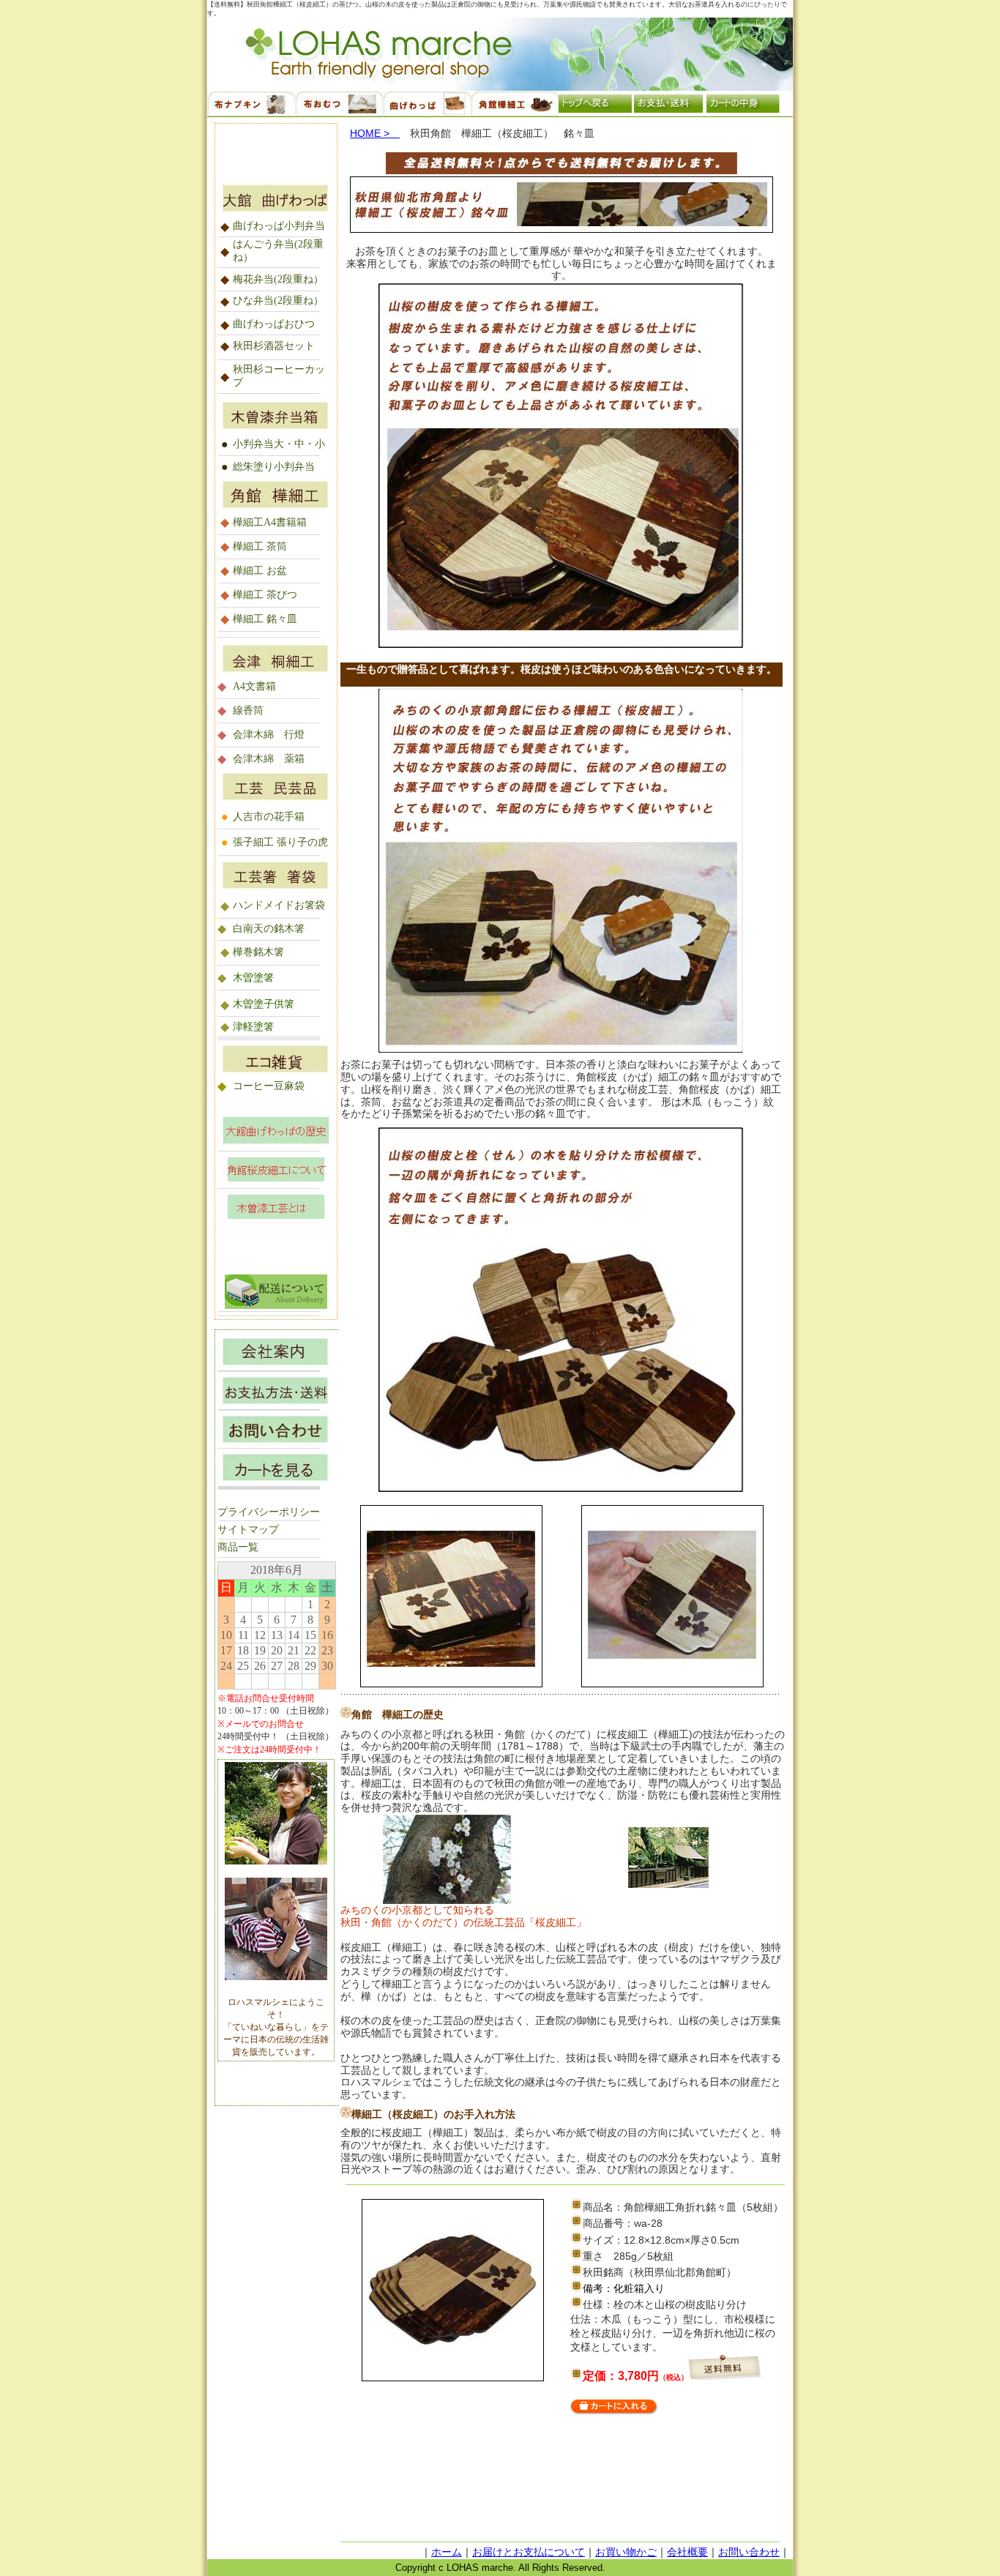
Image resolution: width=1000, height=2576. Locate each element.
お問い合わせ (749, 2552)
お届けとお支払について (529, 2552)
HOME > (375, 133)
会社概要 (687, 2552)
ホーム (447, 2552)
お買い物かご (626, 2552)
